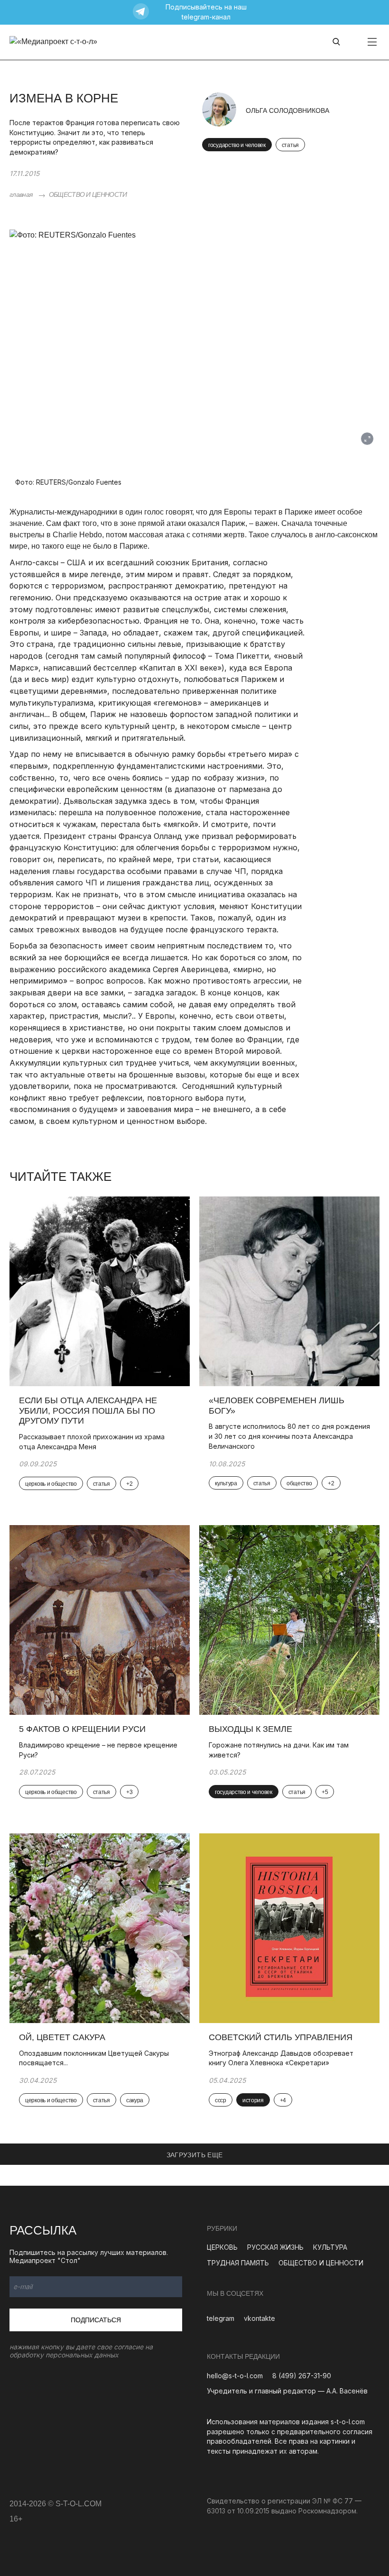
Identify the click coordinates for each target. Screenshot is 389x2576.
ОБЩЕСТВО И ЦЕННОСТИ (88, 194)
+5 (325, 1792)
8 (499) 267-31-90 (302, 2376)
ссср (221, 2100)
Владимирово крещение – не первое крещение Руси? (98, 1750)
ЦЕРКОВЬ (222, 2247)
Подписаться (96, 2320)
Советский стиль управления (281, 2037)
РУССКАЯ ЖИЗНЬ (275, 2247)
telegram (221, 2318)
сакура (135, 2100)
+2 (129, 1484)
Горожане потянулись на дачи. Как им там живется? (279, 1750)
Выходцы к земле (250, 1729)
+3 (129, 1792)
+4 (283, 2100)
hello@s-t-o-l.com (235, 2376)
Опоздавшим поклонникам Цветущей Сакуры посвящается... (94, 2058)
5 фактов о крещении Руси (82, 1729)
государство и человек (237, 145)
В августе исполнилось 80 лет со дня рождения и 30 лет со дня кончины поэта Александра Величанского (289, 1436)
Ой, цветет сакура (62, 2037)
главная (21, 194)
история (253, 2100)
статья (290, 145)
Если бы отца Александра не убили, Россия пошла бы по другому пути (88, 1411)
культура (226, 1483)
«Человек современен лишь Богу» (277, 1406)
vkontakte (259, 2318)
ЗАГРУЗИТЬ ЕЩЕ (195, 2155)
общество (299, 1483)
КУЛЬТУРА (330, 2247)
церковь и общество (51, 1484)
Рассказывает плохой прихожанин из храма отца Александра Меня (92, 1442)
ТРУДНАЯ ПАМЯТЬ (238, 2263)
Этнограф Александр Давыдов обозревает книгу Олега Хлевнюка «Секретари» (281, 2058)
